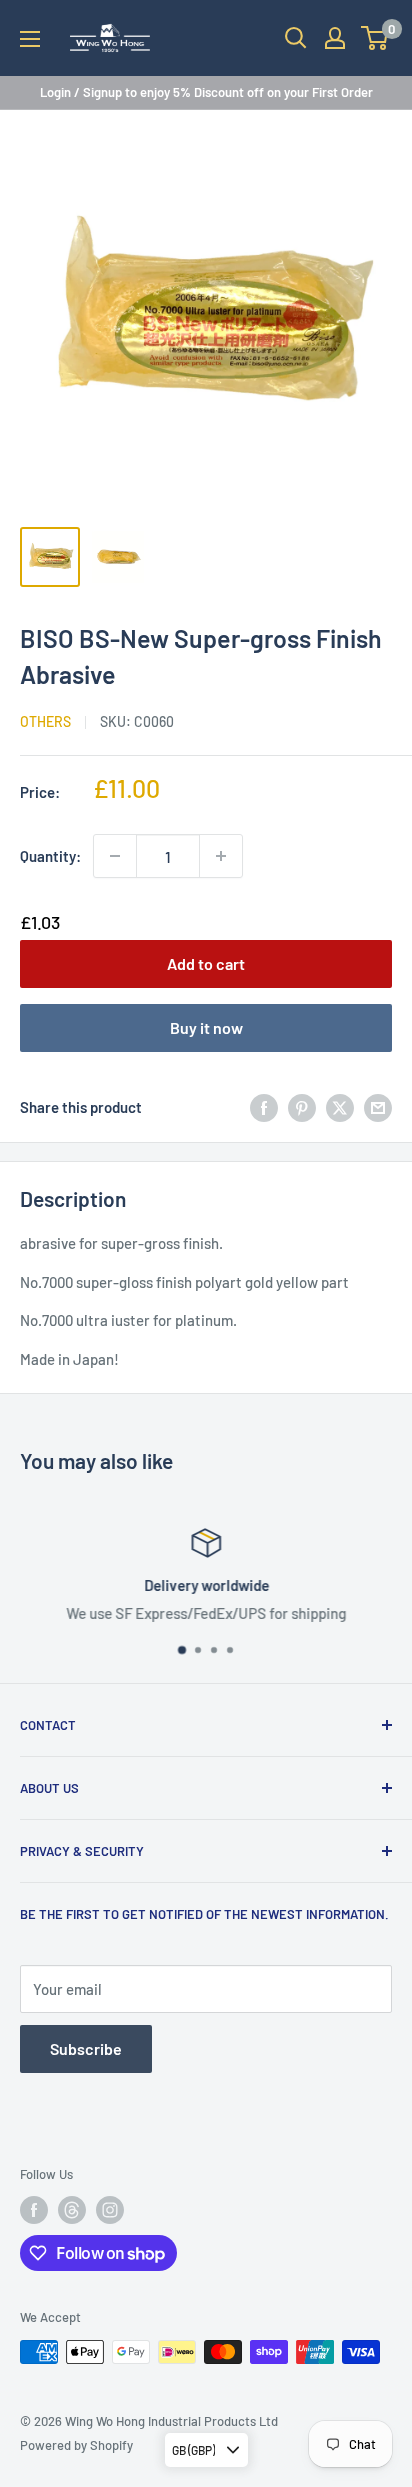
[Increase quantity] (221, 856)
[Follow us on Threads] (72, 2210)
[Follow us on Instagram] (110, 2210)
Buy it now (206, 1027)
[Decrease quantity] (115, 856)
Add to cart (206, 963)
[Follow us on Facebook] (34, 2210)
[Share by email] (378, 1107)
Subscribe (86, 2048)
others (45, 721)
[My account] (335, 38)
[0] (375, 38)
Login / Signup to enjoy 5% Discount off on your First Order (206, 92)
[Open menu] (30, 39)
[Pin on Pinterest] (302, 1107)
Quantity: (50, 856)
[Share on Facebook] (264, 1107)
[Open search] (296, 38)
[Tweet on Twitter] (340, 1107)
